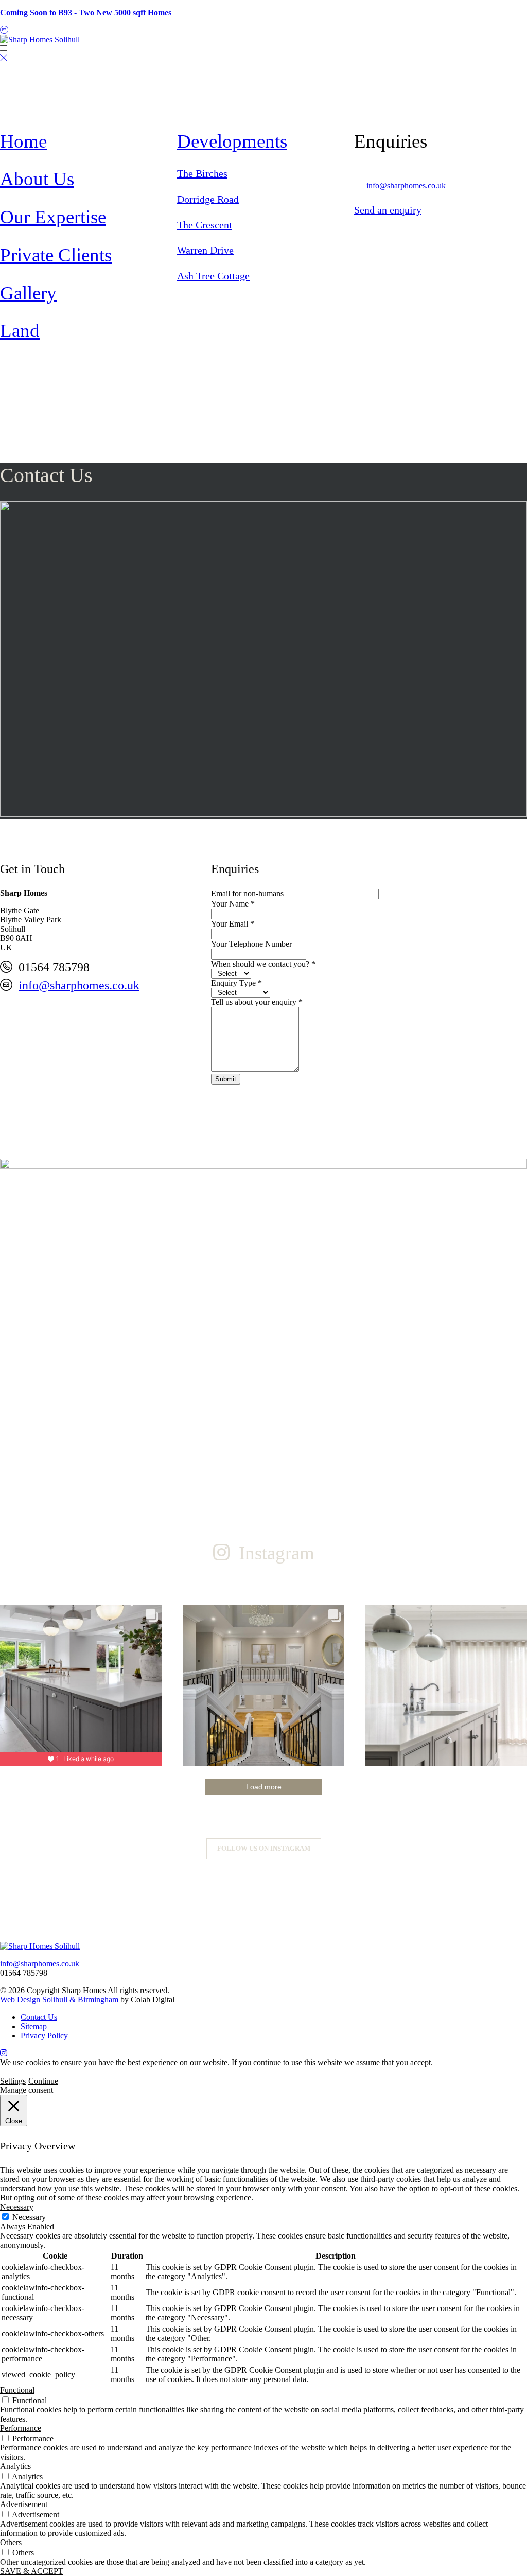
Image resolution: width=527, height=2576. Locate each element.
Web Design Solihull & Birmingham (59, 2000)
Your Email (233, 924)
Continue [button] (43, 2081)
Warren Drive (205, 250)
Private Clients (56, 255)
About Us (37, 179)
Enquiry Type (236, 983)
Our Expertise (53, 217)
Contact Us (39, 2017)
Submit (226, 1079)
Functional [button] (17, 2390)
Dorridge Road (208, 199)
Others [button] (11, 2542)
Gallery (28, 293)
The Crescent (205, 225)
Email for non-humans (247, 893)
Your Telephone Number (251, 944)
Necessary (29, 2217)
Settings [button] (13, 2081)
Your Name (233, 904)
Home (23, 141)
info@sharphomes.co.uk (406, 185)
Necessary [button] (17, 2207)
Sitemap (34, 2026)
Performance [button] (21, 2428)
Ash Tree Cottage (213, 276)
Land (20, 331)
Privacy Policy (44, 2036)
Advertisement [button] (24, 2504)
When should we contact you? (263, 964)
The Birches (202, 173)
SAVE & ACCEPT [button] (32, 2571)
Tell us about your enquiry (257, 1002)
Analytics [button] (15, 2466)
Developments (232, 141)
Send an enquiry (388, 210)
